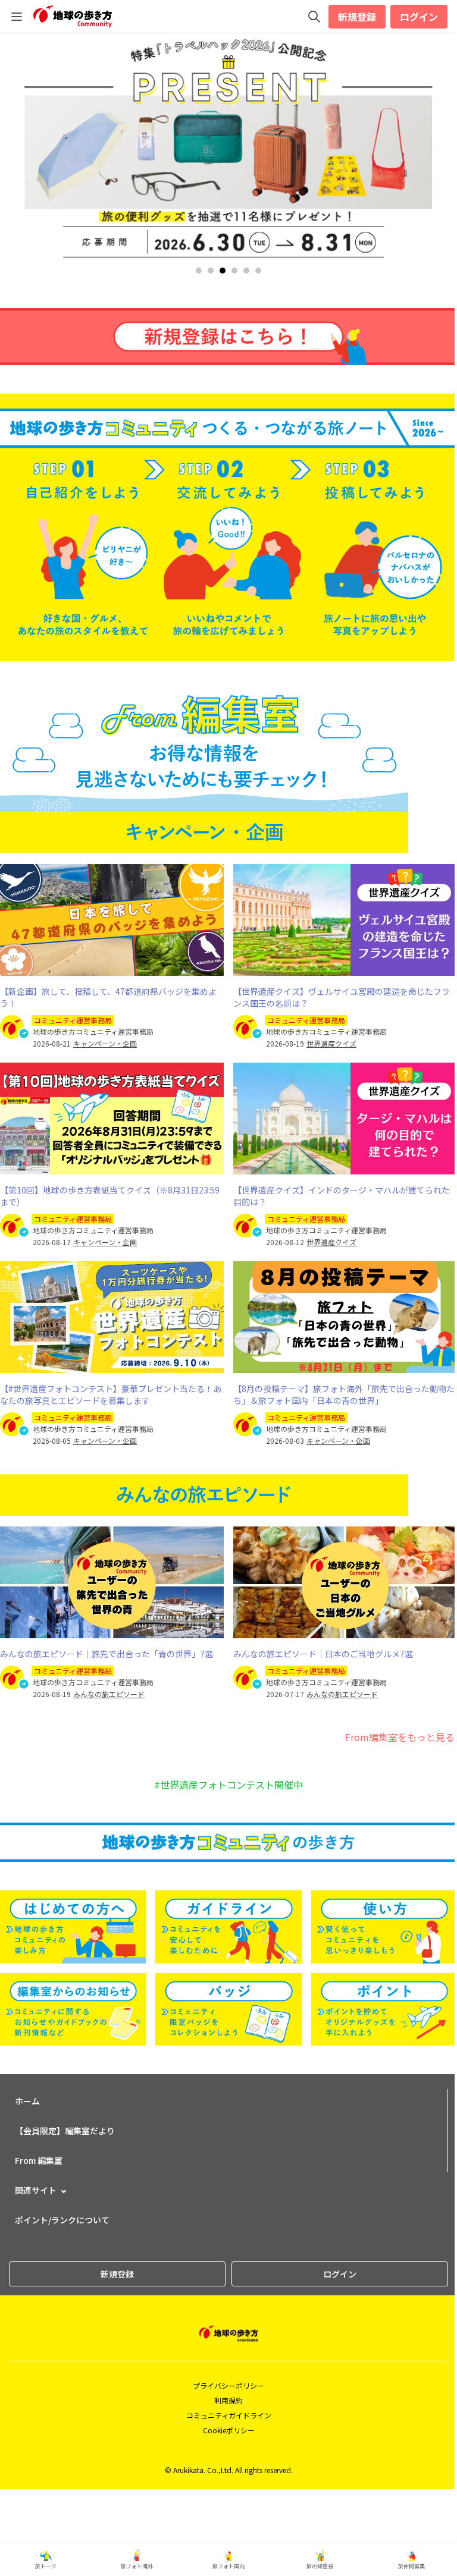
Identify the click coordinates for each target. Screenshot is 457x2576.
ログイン (419, 17)
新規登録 (357, 17)
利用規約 (228, 2400)
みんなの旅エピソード (109, 1694)
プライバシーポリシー (228, 2385)
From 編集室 (39, 2160)
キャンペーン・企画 (105, 1044)
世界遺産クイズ (331, 1044)
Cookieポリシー (229, 2430)
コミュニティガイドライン (229, 2415)
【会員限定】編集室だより (65, 2131)
